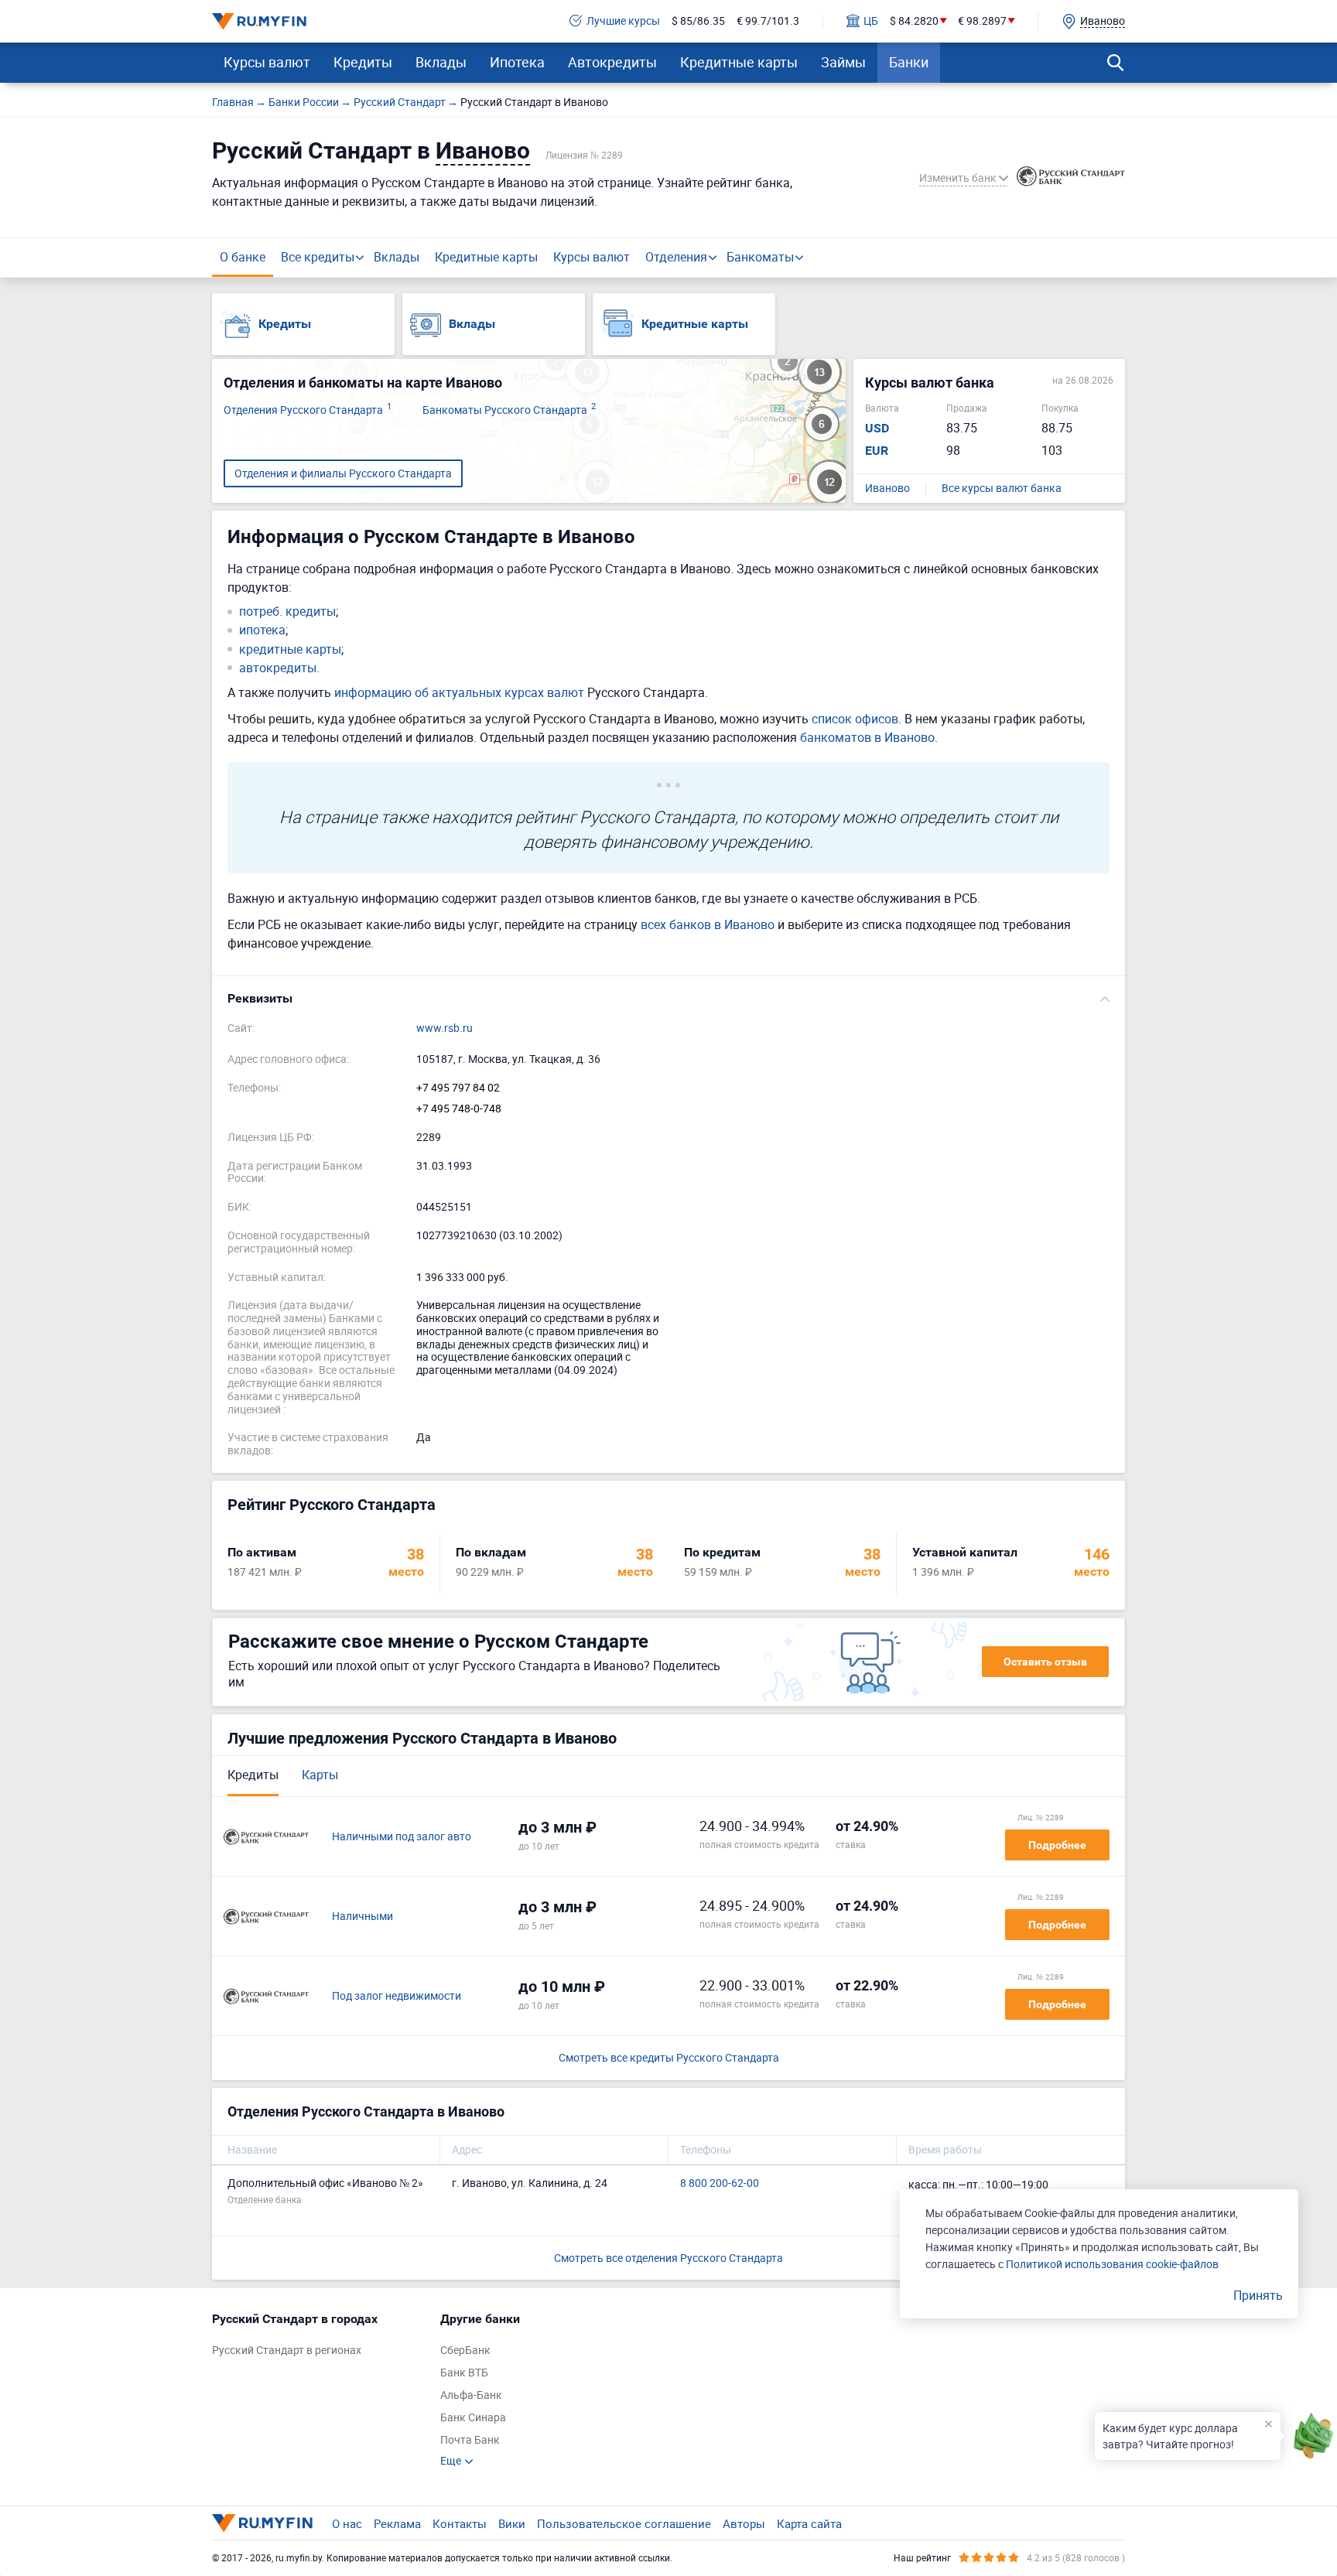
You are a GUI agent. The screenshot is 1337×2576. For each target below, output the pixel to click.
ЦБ (871, 21)
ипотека (262, 630)
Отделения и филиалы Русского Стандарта (343, 473)
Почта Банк (470, 2440)
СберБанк (465, 2351)
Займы (843, 62)
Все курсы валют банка (1002, 489)
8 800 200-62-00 (720, 2183)
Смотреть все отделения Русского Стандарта (668, 2258)
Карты (320, 1775)
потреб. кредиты (287, 612)
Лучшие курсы (623, 21)
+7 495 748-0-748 (459, 1109)
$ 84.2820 (914, 21)
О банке (243, 257)
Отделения (676, 257)
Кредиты (363, 62)
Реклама (397, 2523)
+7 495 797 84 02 (458, 1088)
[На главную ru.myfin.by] (262, 2523)
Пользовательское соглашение (624, 2523)
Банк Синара (473, 2418)
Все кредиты (318, 257)
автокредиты (278, 668)
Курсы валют (267, 62)
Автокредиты (612, 62)
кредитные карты (290, 649)
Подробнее (1057, 1845)
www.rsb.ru (445, 1028)
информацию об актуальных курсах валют (459, 692)
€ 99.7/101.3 (768, 21)
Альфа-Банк (471, 2395)
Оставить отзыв (1045, 1662)
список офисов (855, 719)
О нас (347, 2523)
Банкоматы (760, 257)
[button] (668, 999)
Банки (909, 62)
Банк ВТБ (464, 2373)
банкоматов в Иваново (867, 737)
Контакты (460, 2523)
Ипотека (517, 62)
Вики (512, 2523)
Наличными (362, 1917)
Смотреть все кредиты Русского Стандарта (669, 2058)
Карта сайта (809, 2523)
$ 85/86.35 (698, 21)
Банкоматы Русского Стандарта (509, 410)
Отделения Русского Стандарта (308, 410)
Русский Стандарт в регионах (287, 2351)
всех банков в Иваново (708, 924)
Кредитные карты (739, 62)
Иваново (887, 489)
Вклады (441, 62)
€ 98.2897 (982, 21)
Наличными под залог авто (402, 1837)
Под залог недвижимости (397, 1996)
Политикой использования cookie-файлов (1112, 2264)
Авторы (744, 2523)
